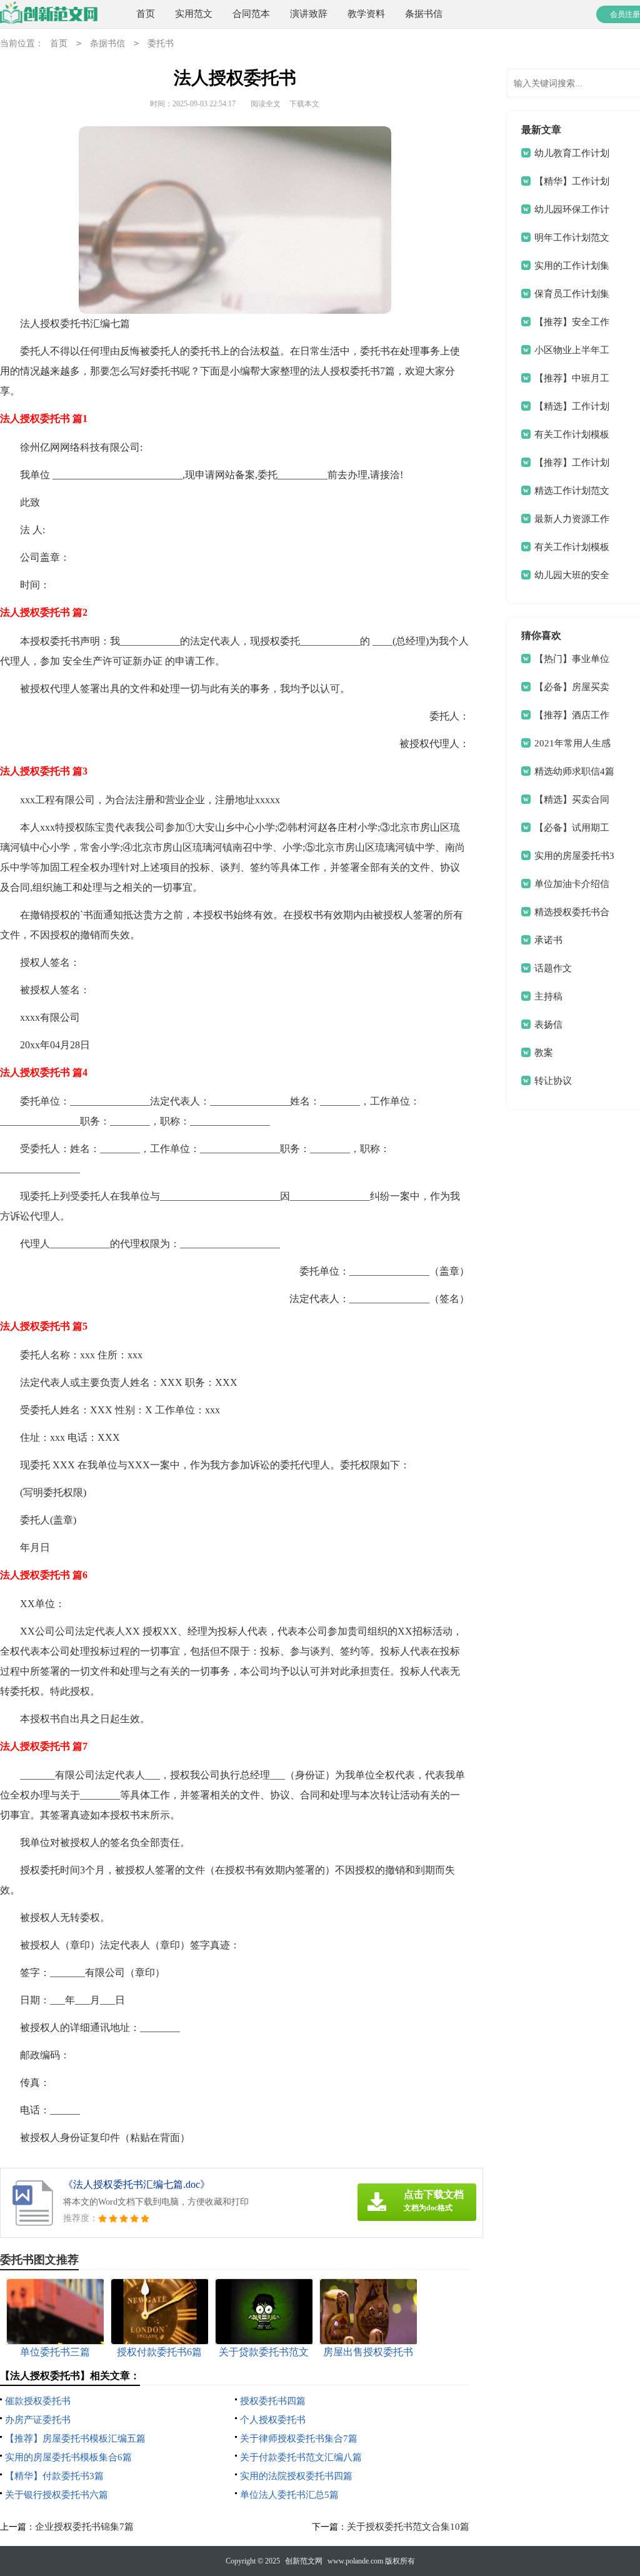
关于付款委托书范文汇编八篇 (301, 2457)
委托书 (161, 43)
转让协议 (553, 1081)
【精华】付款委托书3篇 (54, 2476)
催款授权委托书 (38, 2401)
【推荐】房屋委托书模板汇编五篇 (75, 2438)
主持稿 (548, 996)
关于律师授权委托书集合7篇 (299, 2438)
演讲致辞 (309, 14)
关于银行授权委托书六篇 (57, 2495)
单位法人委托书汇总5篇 (289, 2495)
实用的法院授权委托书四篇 (296, 2476)
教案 (544, 1053)
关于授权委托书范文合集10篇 (408, 2527)
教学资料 (366, 14)
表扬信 (548, 1025)
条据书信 (424, 14)
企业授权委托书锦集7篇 (84, 2527)
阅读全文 (266, 104)
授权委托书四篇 (273, 2401)
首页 (146, 14)
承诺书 (548, 940)
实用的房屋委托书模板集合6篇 (68, 2457)
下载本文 (304, 104)
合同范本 (251, 14)
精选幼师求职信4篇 (574, 771)
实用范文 (194, 14)
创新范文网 (304, 2561)
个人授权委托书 (273, 2420)
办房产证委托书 (38, 2420)
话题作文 (553, 968)
